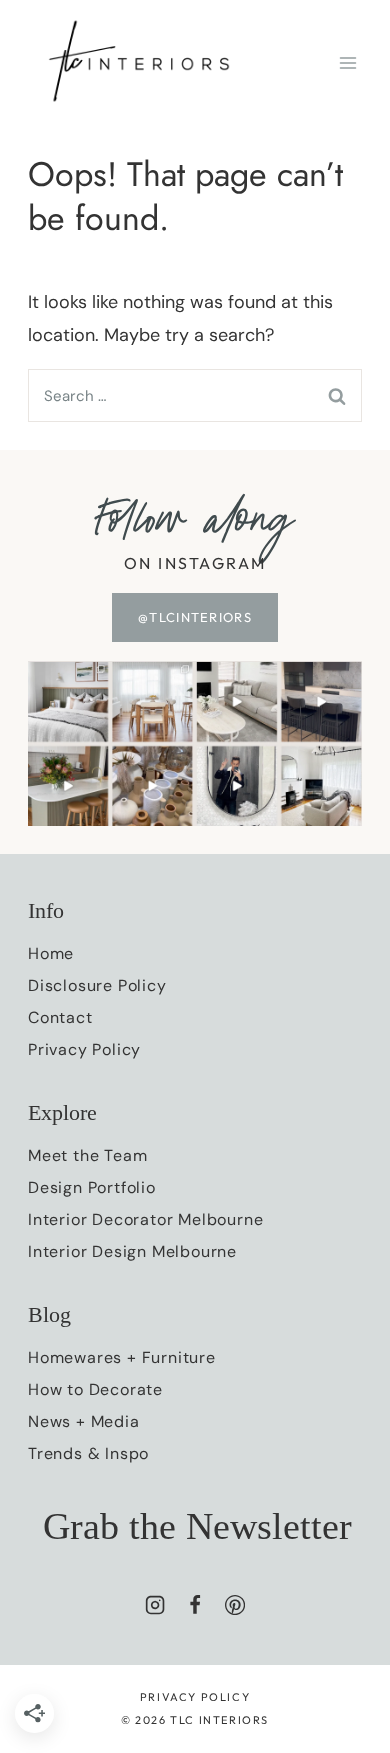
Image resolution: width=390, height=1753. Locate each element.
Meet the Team (87, 1155)
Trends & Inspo (88, 1453)
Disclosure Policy (97, 985)
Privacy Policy (84, 1049)
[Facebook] (195, 1605)
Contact (60, 1017)
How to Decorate (95, 1389)
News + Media (84, 1421)
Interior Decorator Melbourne (145, 1219)
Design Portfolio (92, 1187)
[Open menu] (347, 62)
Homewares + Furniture (122, 1357)
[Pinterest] (235, 1605)
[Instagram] (155, 1605)
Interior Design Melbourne (132, 1251)
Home (51, 953)
